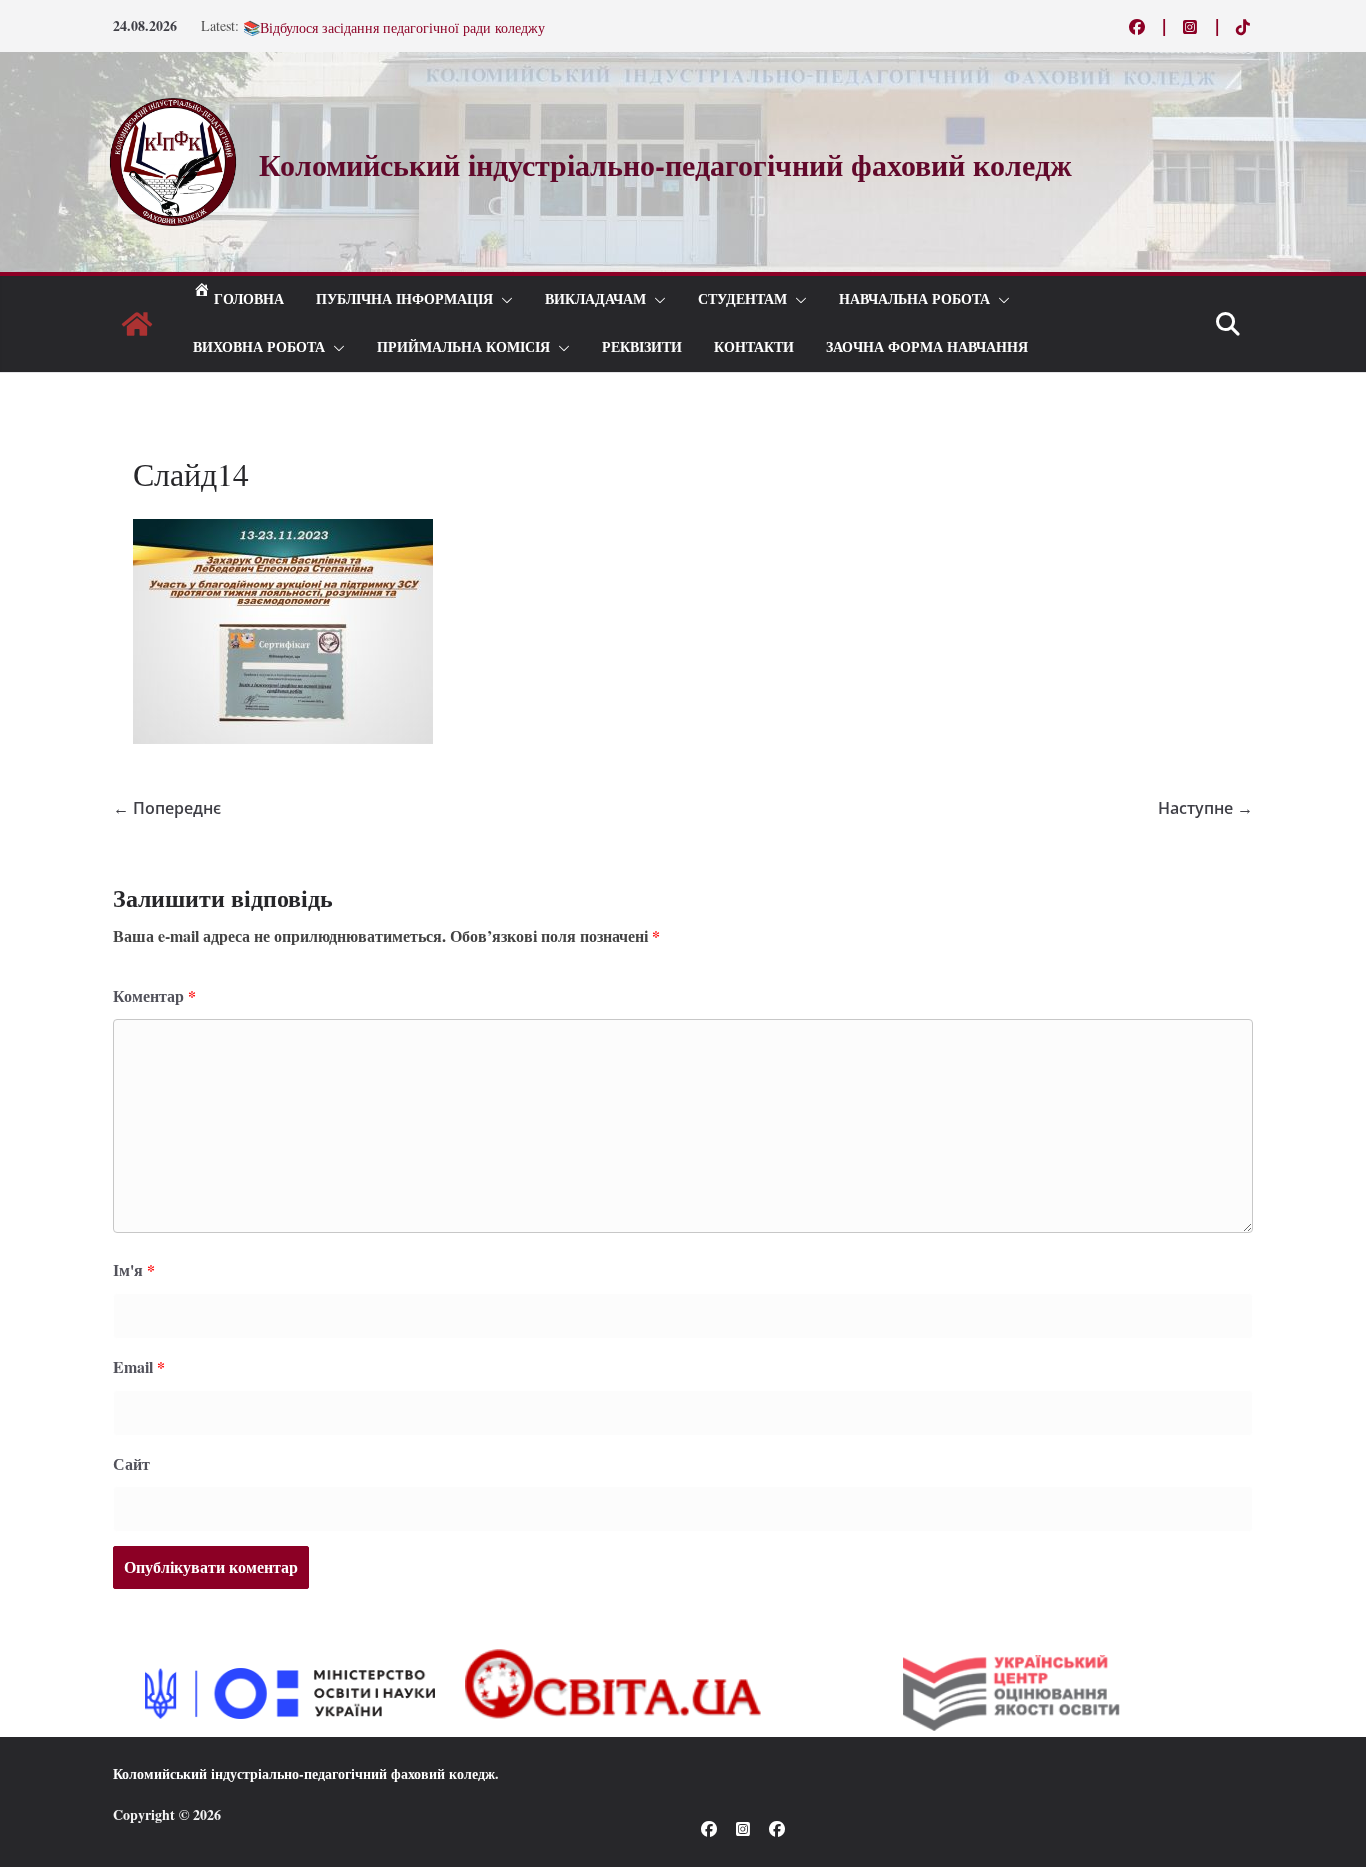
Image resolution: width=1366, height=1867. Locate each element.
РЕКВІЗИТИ (642, 347)
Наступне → (1205, 808)
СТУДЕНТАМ (742, 299)
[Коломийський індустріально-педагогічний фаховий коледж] (137, 324)
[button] (503, 300)
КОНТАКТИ (754, 347)
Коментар (154, 995)
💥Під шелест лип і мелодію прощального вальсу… (400, 23)
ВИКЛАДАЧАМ (595, 299)
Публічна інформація (404, 299)
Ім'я (134, 1269)
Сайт (131, 1463)
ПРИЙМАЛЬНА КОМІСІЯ (463, 347)
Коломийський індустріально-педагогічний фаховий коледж (304, 1773)
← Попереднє (167, 808)
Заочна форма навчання (927, 347)
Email (139, 1366)
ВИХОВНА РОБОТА (259, 347)
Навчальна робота (914, 299)
